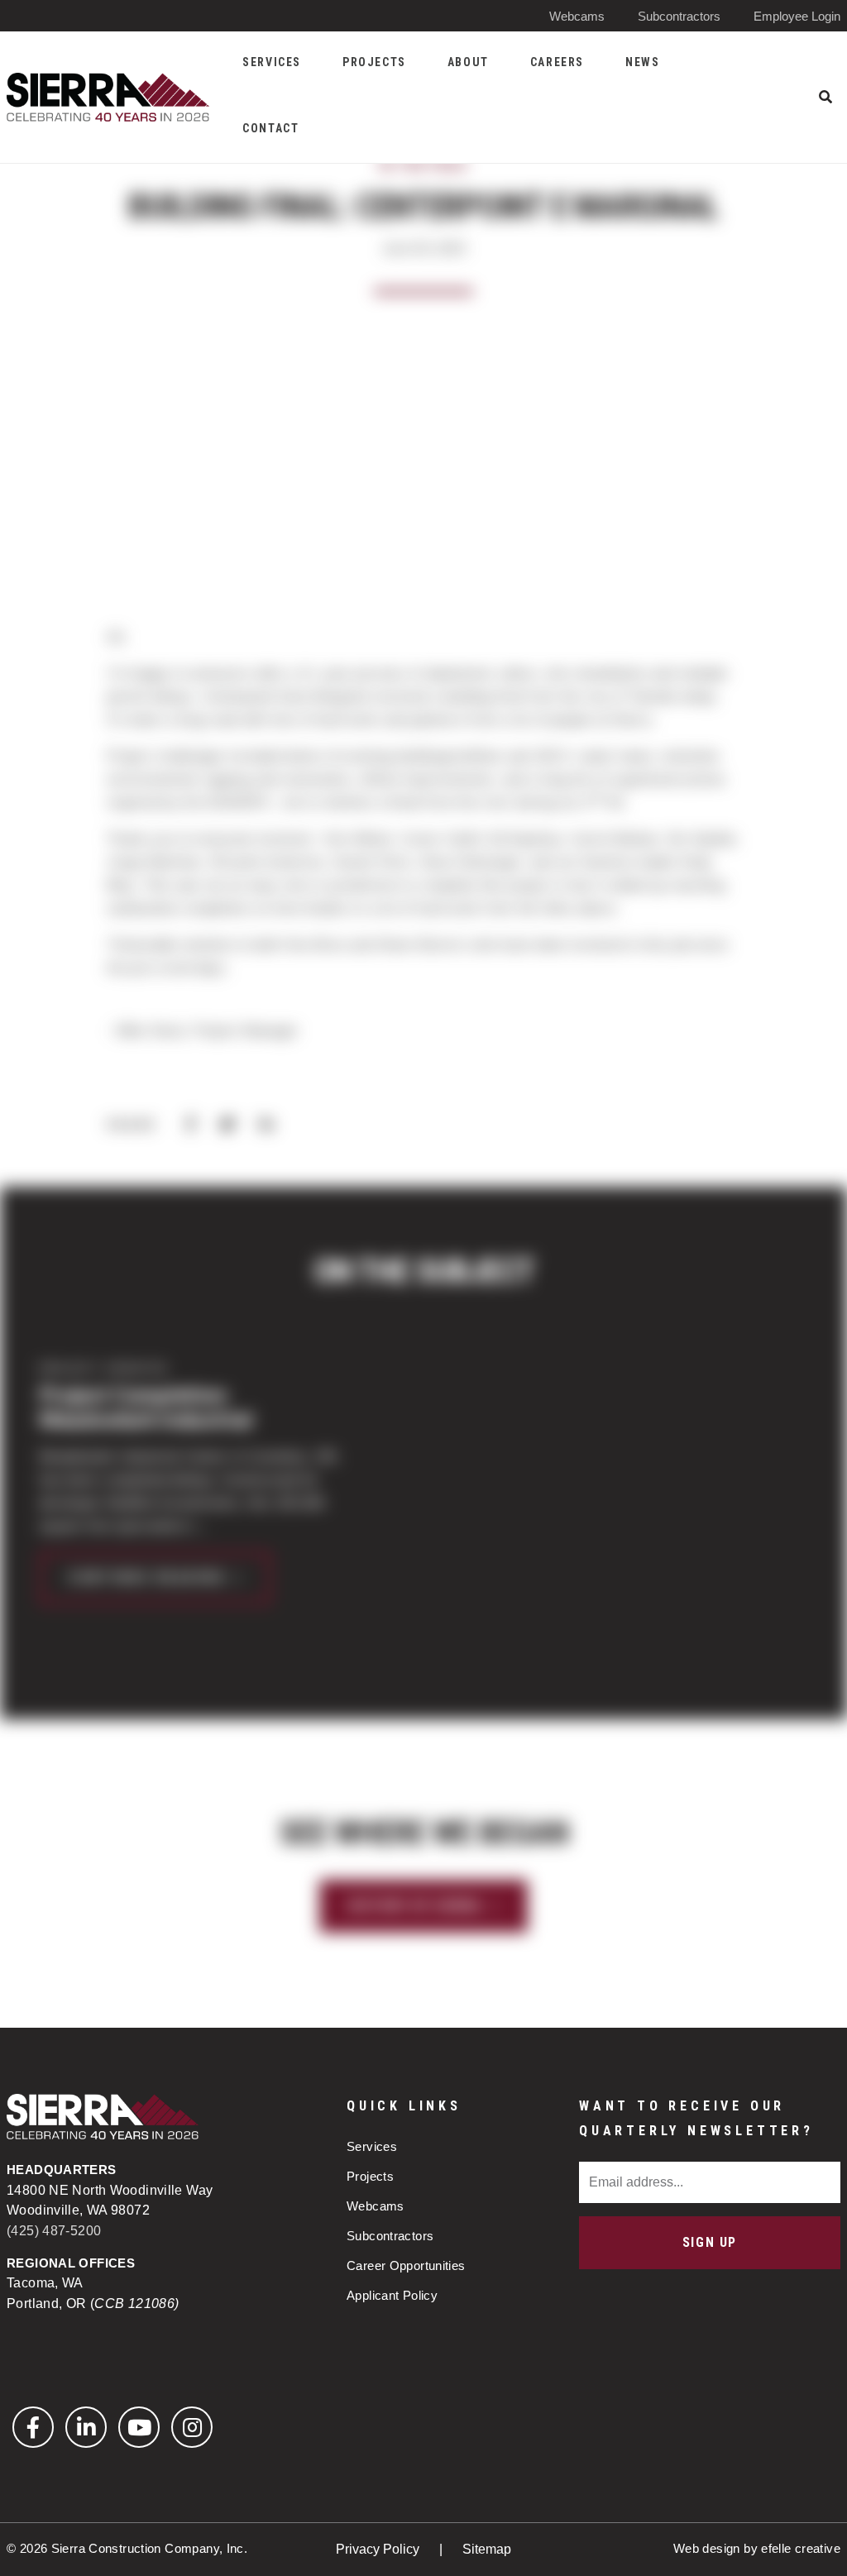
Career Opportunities (406, 2265)
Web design (707, 2548)
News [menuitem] (642, 62)
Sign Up (710, 2242)
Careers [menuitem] (557, 62)
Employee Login (797, 16)
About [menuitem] (468, 62)
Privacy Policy (379, 2549)
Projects (370, 2176)
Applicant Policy (392, 2295)
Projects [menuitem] (374, 62)
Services (372, 2146)
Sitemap (487, 2549)
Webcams (577, 16)
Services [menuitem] (272, 62)
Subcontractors (679, 16)
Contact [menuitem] (270, 128)
